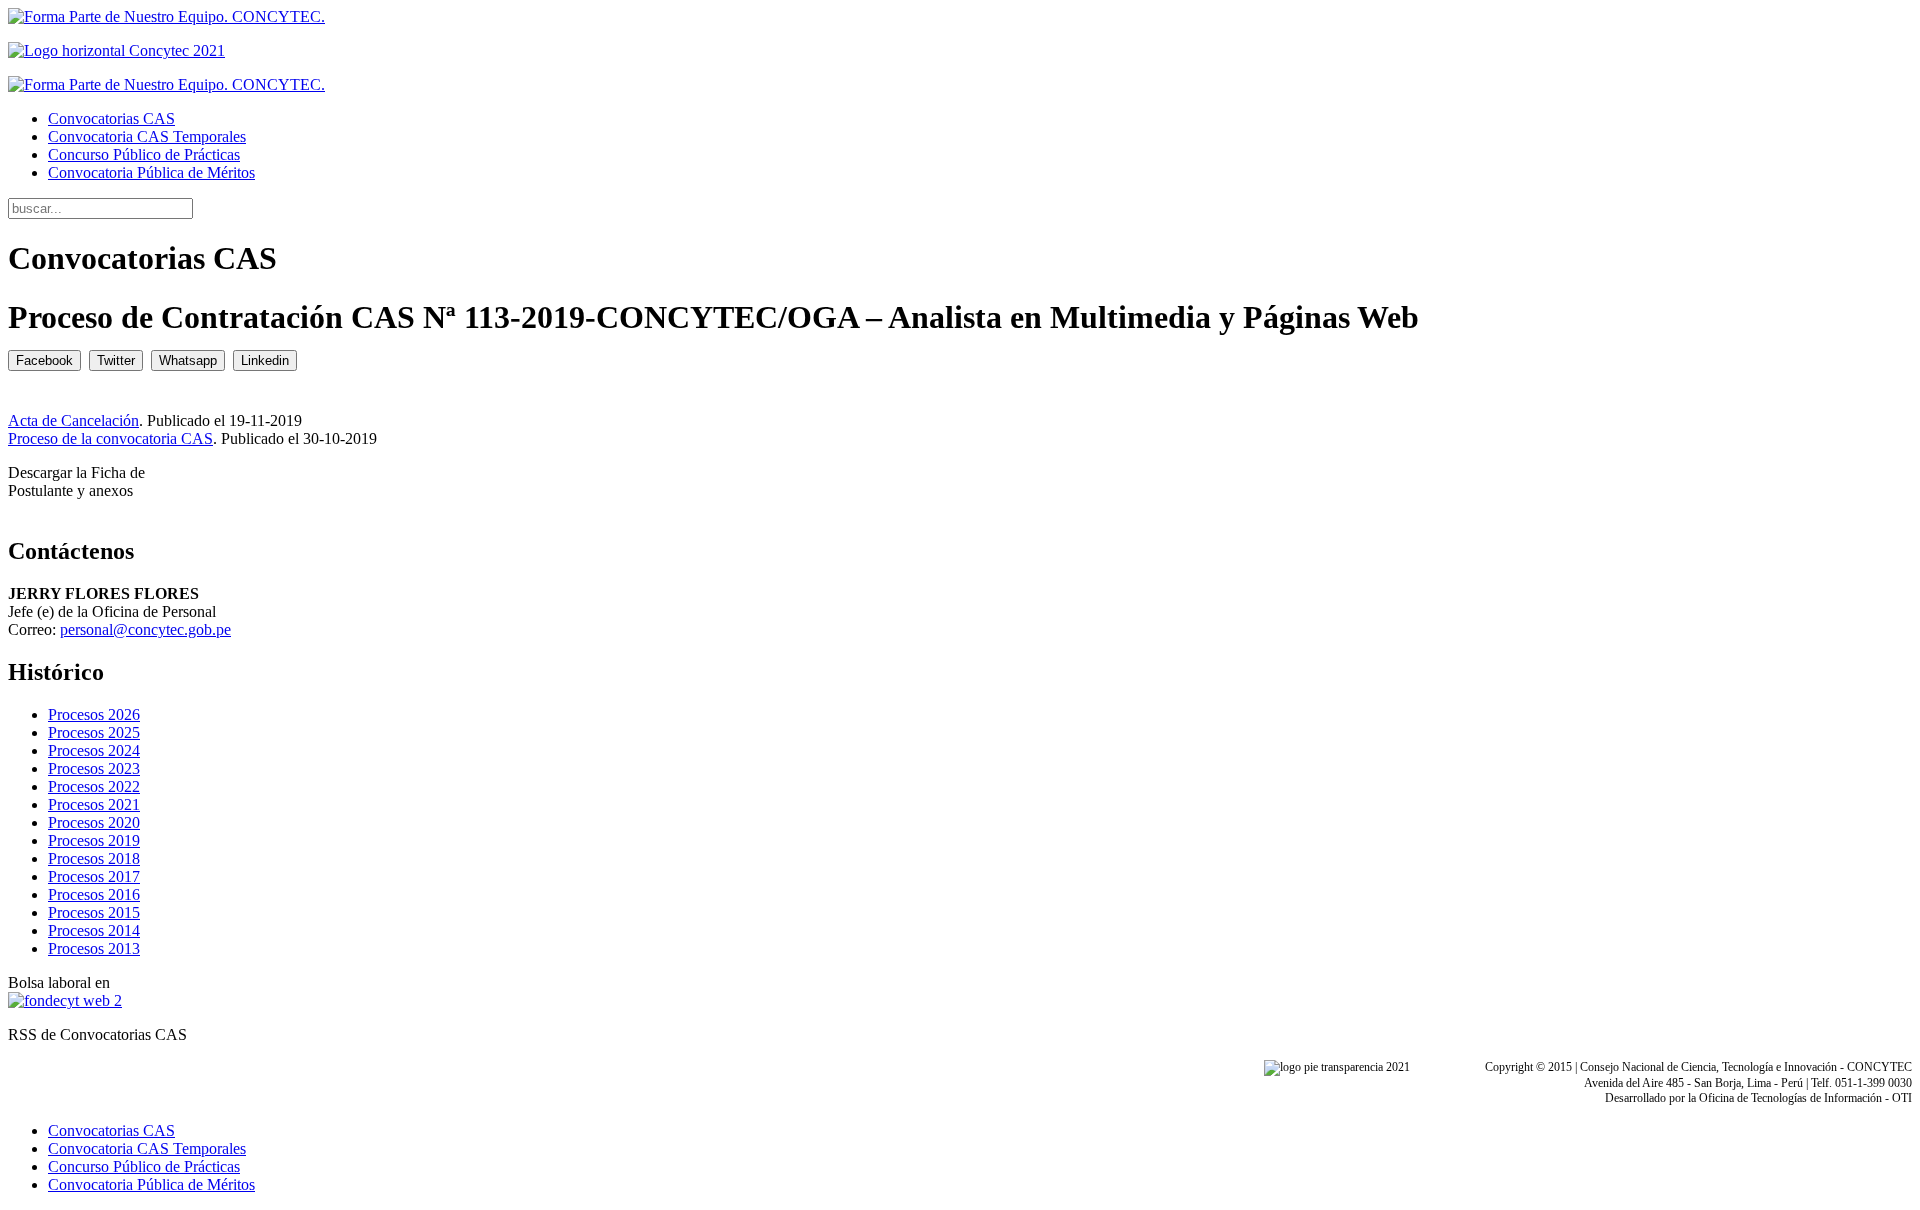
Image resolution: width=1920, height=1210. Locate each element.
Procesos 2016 (94, 894)
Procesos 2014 (94, 930)
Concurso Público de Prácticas (144, 154)
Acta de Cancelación (73, 420)
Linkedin (265, 360)
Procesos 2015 (94, 912)
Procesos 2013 (94, 948)
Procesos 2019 (94, 840)
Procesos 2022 (94, 786)
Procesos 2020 (94, 822)
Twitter (116, 360)
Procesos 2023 (94, 768)
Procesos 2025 (94, 732)
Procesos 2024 (94, 750)
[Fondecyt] (65, 1000)
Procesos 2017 (94, 876)
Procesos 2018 (94, 858)
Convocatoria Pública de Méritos (151, 172)
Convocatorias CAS (111, 118)
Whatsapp (188, 360)
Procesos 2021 (94, 804)
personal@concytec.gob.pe (145, 629)
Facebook (44, 360)
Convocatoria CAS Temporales (147, 136)
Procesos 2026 (94, 714)
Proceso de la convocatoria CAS (110, 438)
